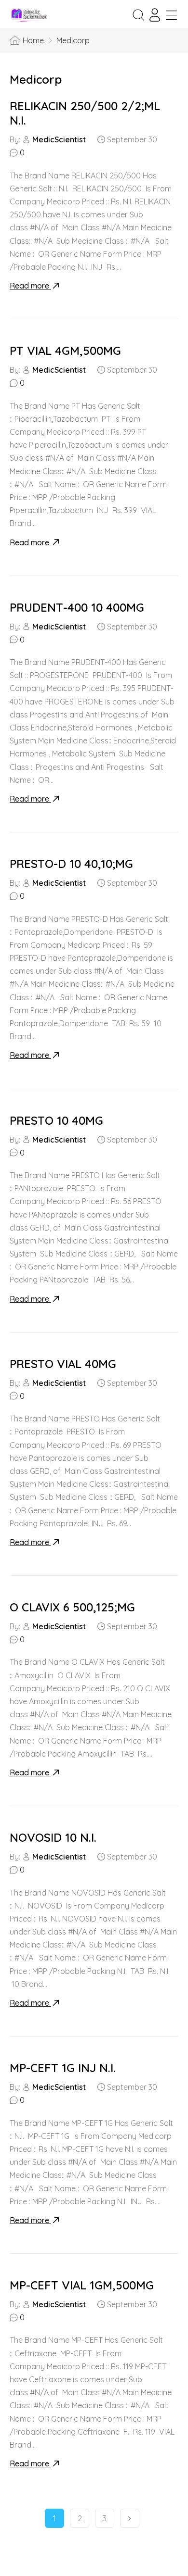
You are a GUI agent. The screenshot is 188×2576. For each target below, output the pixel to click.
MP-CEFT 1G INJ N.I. (63, 2068)
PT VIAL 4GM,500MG (65, 351)
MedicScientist (59, 139)
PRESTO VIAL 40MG (63, 1364)
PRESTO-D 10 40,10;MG (71, 864)
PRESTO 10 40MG (56, 1120)
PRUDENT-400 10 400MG (77, 607)
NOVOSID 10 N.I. (53, 1837)
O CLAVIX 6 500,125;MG (72, 1607)
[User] (155, 15)
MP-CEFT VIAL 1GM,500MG (82, 2285)
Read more (30, 286)
